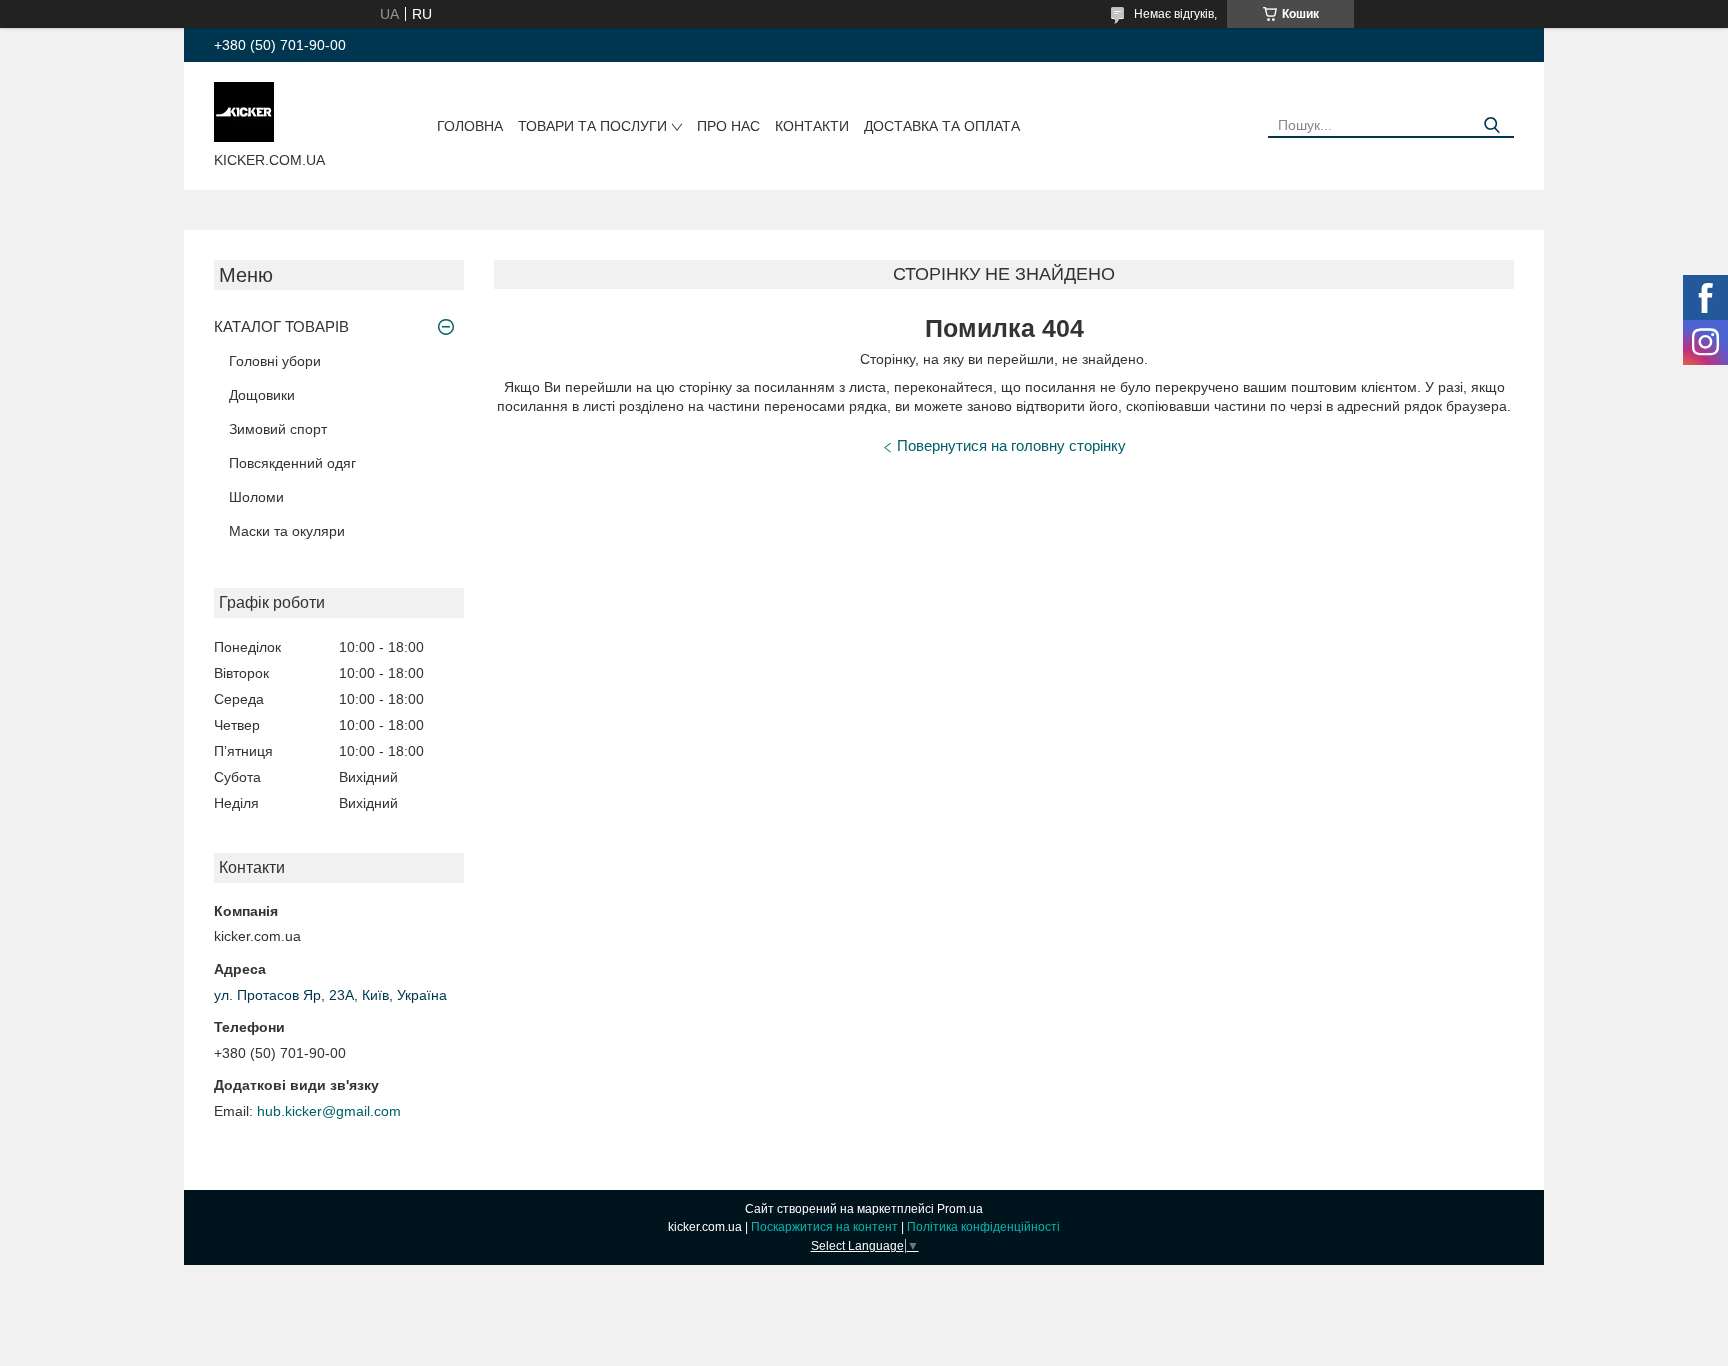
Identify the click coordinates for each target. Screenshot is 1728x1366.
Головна (470, 126)
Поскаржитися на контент (824, 1227)
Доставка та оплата (942, 126)
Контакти (812, 126)
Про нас (728, 126)
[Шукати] (1491, 125)
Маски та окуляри (287, 531)
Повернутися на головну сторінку (1011, 445)
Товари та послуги (592, 126)
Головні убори (275, 361)
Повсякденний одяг (292, 463)
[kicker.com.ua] (244, 111)
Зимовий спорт (278, 429)
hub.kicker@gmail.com (329, 1111)
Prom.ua (960, 1209)
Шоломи (256, 497)
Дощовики (262, 395)
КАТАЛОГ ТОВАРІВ (281, 326)
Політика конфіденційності (983, 1227)
